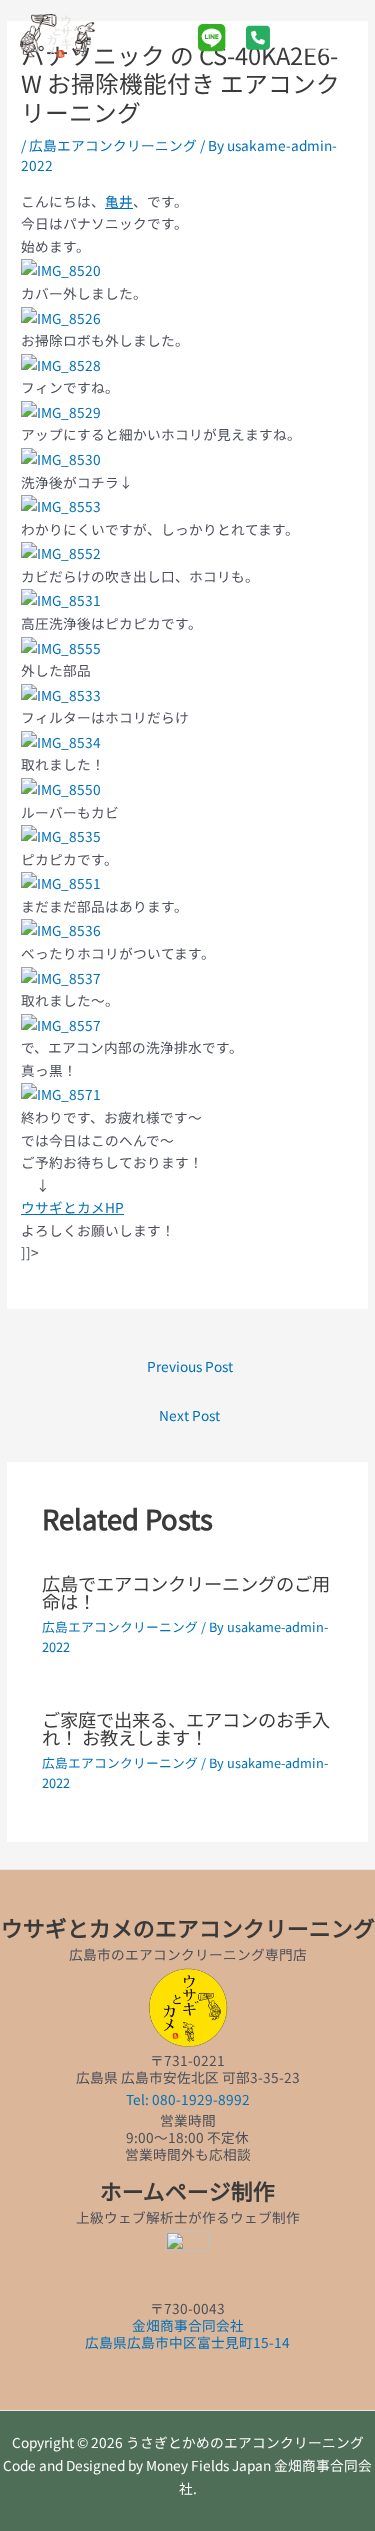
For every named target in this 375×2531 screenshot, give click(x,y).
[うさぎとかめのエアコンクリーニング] (57, 36)
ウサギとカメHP (72, 1207)
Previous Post (190, 1366)
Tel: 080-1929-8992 (188, 2099)
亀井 (119, 201)
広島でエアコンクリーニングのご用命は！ (186, 1592)
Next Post (189, 1415)
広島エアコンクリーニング (113, 145)
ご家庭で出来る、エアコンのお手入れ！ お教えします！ (186, 1728)
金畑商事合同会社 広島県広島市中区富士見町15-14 (187, 2333)
